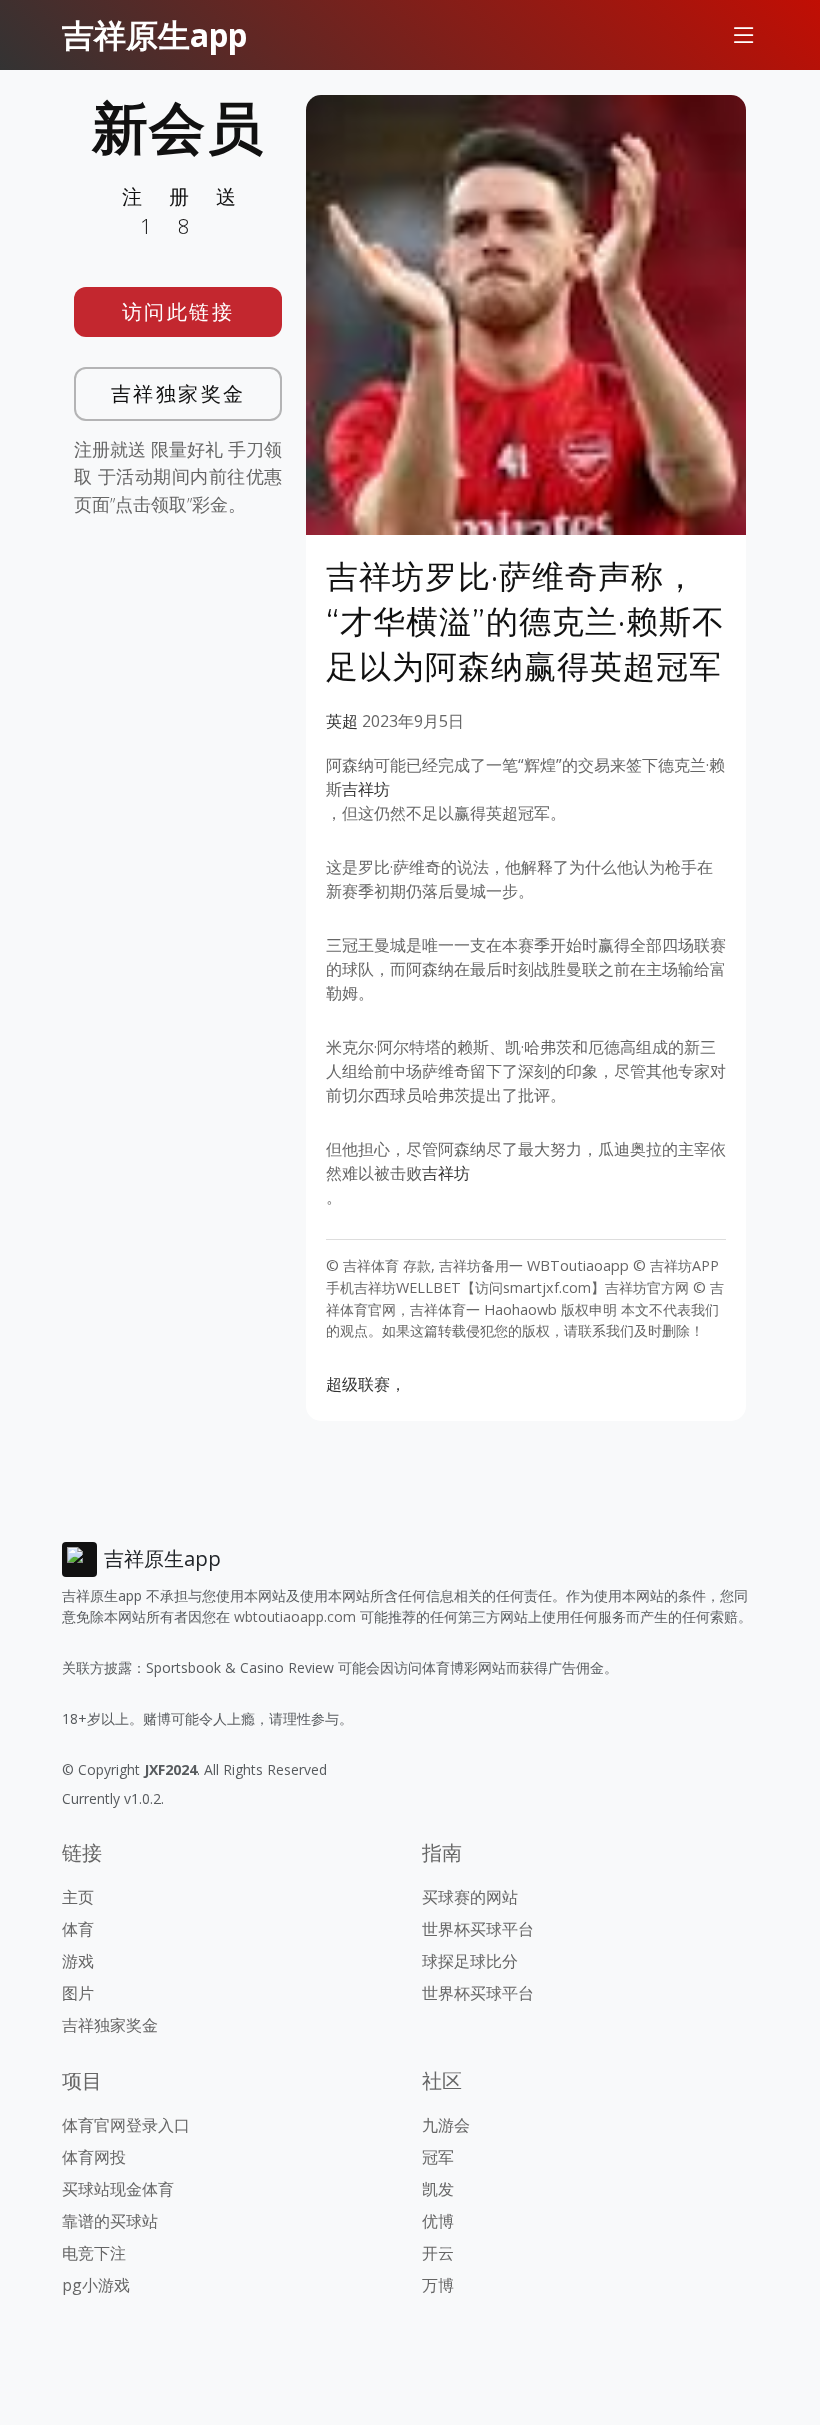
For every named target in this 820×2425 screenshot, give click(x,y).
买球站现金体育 (118, 2189)
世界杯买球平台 (478, 1929)
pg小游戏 (96, 2285)
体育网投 (94, 2157)
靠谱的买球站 (110, 2221)
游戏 (78, 1961)
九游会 (446, 2125)
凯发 (438, 2189)
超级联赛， (366, 1384)
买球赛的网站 (470, 1897)
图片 (78, 1993)
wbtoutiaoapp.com (295, 1616)
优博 (438, 2221)
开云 (438, 2253)
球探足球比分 (470, 1961)
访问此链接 (178, 311)
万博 (438, 2285)
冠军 (438, 2157)
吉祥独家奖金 (178, 393)
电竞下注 (94, 2253)
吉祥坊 (366, 789)
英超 (342, 721)
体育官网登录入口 (126, 2125)
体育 (78, 1929)
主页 (78, 1897)
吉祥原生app (154, 34)
